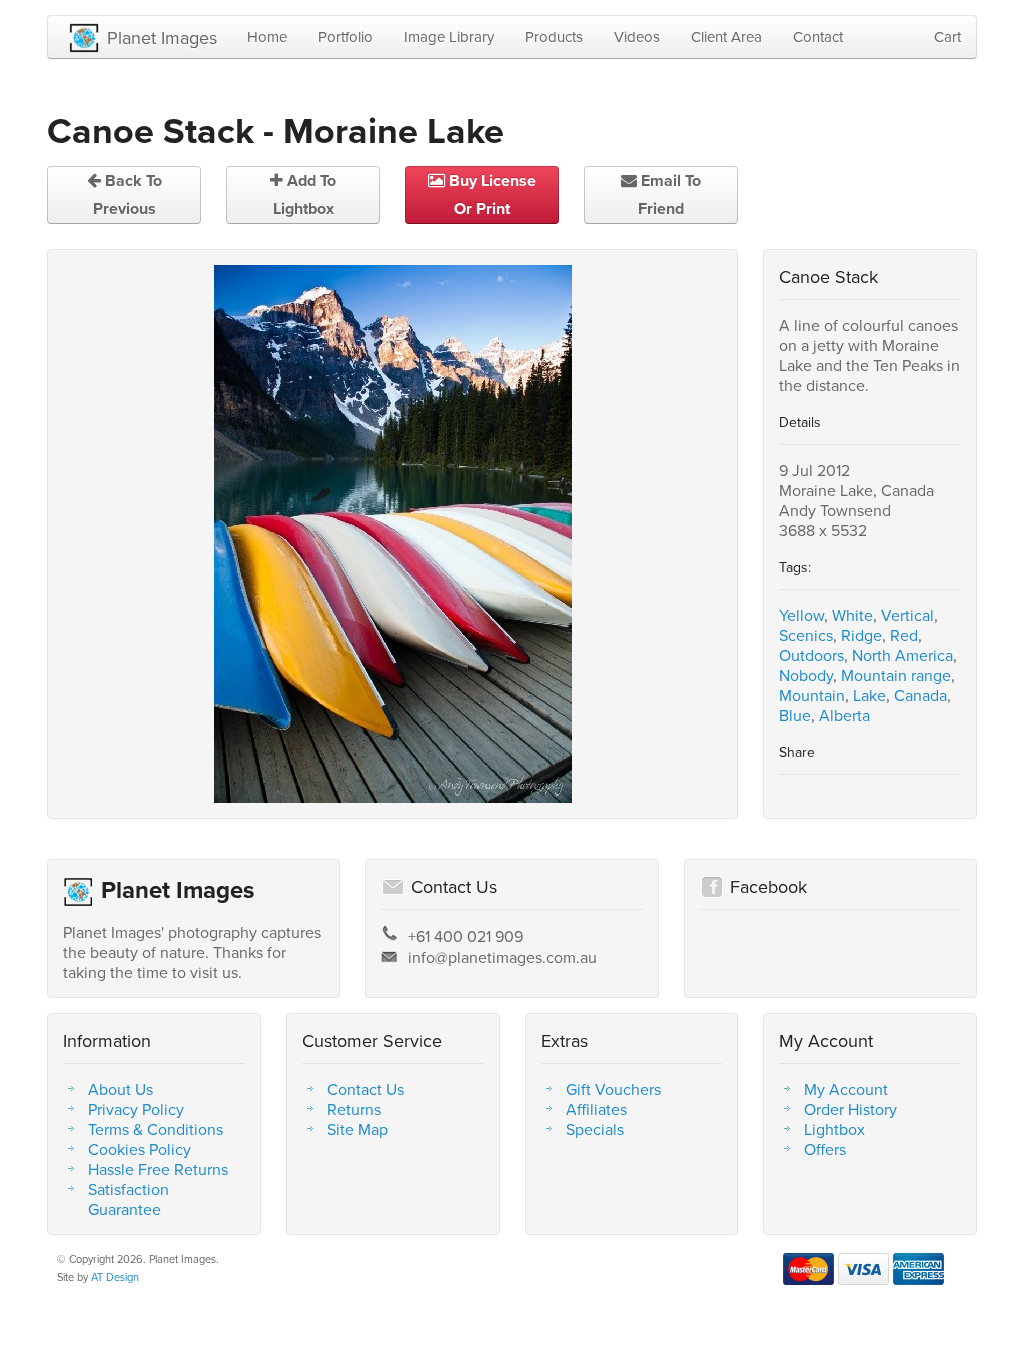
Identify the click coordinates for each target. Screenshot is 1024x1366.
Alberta (844, 715)
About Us (120, 1089)
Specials (595, 1129)
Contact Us (365, 1089)
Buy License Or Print (490, 194)
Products (554, 36)
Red (904, 635)
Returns (354, 1109)
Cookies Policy (139, 1149)
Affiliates (596, 1109)
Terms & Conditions (155, 1129)
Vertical (907, 615)
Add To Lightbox (305, 194)
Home (267, 36)
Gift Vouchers (613, 1089)
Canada (920, 695)
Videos (637, 36)
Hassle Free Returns (158, 1169)
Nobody (806, 675)
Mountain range (896, 675)
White (852, 615)
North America (902, 655)
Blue (795, 715)
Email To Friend (669, 194)
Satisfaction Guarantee (128, 1199)
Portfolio (345, 36)
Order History (850, 1109)
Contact (818, 36)
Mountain (812, 695)
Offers (825, 1149)
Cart (947, 36)
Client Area (726, 36)
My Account (846, 1089)
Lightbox (834, 1129)
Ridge (861, 635)
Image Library (449, 36)
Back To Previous (127, 194)
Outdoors (811, 655)
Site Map (357, 1129)
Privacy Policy (136, 1109)
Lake (869, 695)
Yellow (801, 615)
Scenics (806, 635)
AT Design (115, 1277)
